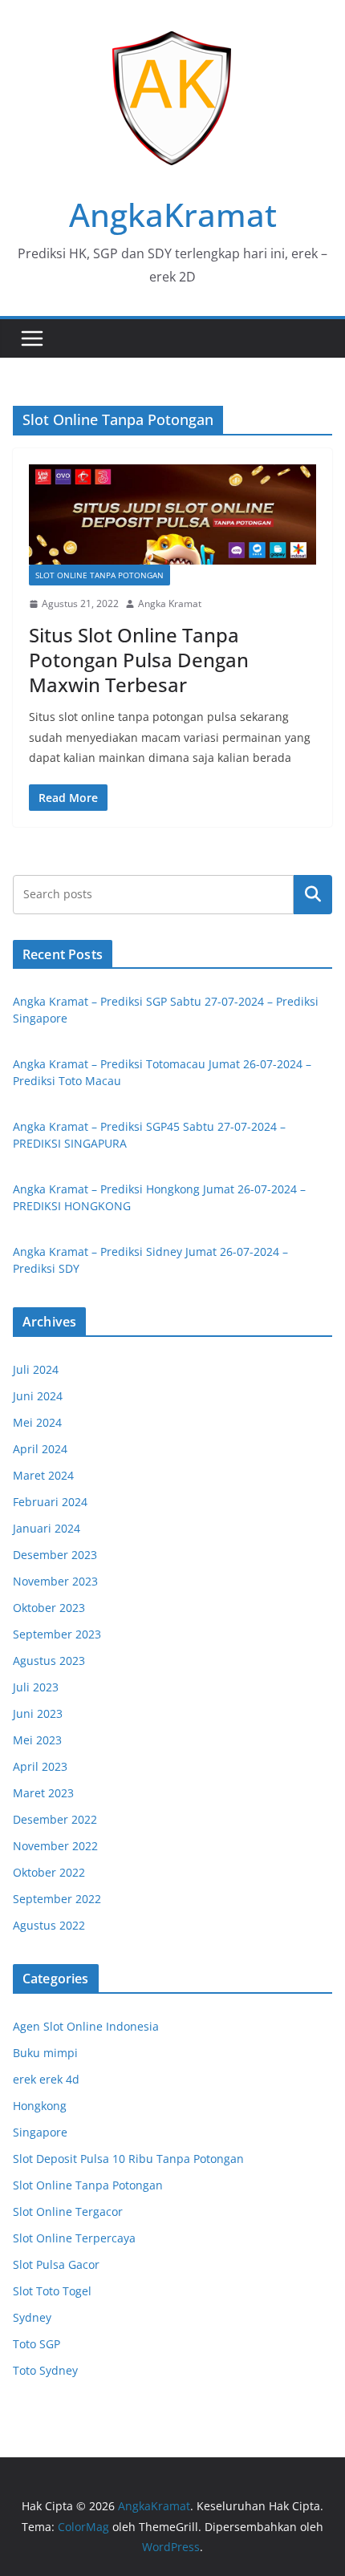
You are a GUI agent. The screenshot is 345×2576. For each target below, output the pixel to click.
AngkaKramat (173, 215)
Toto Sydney (45, 2370)
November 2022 (55, 1846)
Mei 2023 (37, 1740)
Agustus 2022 (49, 1925)
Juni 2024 (38, 1396)
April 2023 (40, 1766)
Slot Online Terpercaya (74, 2238)
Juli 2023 (36, 1687)
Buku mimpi (45, 2053)
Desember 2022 (55, 1819)
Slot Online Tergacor (68, 2211)
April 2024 (40, 1449)
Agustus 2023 (49, 1661)
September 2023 (57, 1634)
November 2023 (55, 1581)
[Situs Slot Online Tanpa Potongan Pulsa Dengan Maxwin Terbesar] (172, 514)
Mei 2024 (37, 1422)
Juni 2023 (38, 1713)
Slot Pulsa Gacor (56, 2264)
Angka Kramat (170, 603)
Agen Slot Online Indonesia (86, 2026)
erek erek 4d (46, 2079)
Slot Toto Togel (52, 2291)
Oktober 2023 (49, 1608)
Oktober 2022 (49, 1872)
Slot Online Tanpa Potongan (99, 575)
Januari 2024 (47, 1528)
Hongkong (40, 2106)
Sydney (32, 2317)
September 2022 (57, 1899)
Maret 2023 (43, 1793)
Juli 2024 (36, 1369)
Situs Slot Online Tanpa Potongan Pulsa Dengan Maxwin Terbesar (139, 660)
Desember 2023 (55, 1555)
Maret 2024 (43, 1475)
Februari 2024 (50, 1502)
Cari (313, 894)
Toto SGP (37, 2344)
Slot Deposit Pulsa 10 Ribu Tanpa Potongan (128, 2159)
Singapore (40, 2132)
